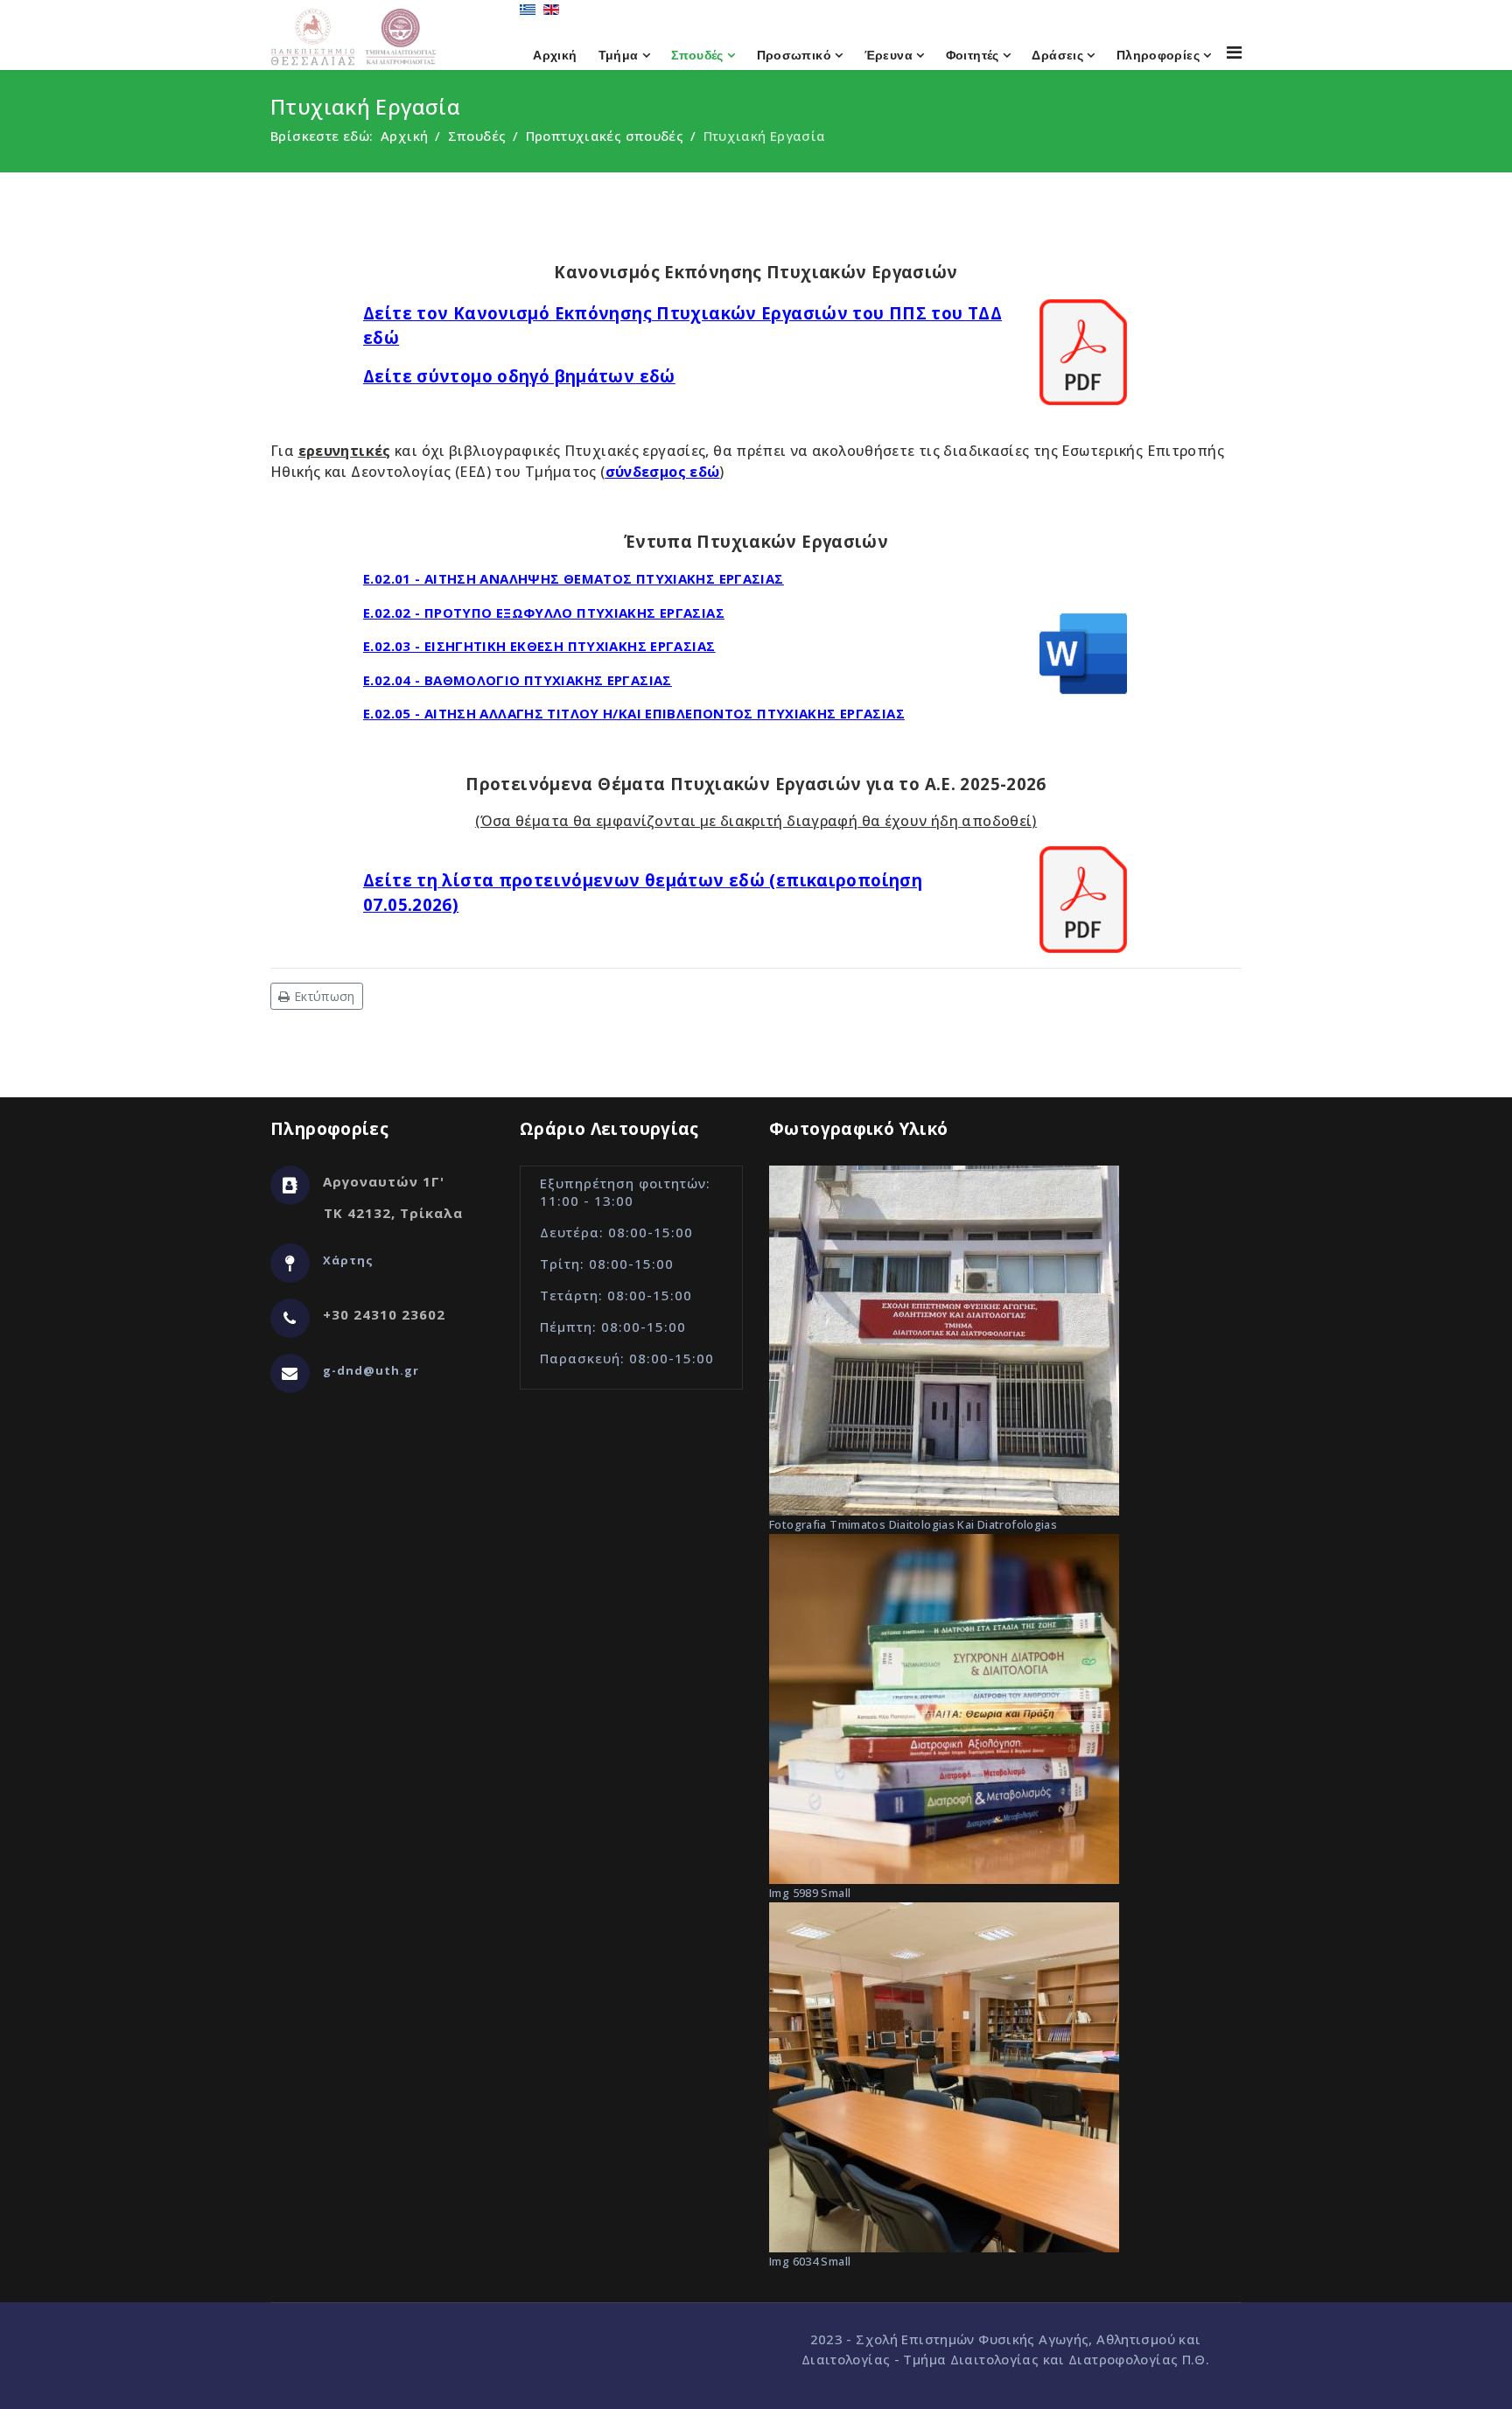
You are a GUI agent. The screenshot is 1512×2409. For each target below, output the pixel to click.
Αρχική (555, 55)
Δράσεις (1057, 55)
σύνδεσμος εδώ (663, 472)
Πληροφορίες (1158, 55)
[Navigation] (1234, 52)
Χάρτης (348, 1260)
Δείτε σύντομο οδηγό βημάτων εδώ (519, 376)
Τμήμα (619, 55)
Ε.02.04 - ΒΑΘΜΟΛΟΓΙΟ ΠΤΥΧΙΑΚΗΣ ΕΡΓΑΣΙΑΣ (518, 680)
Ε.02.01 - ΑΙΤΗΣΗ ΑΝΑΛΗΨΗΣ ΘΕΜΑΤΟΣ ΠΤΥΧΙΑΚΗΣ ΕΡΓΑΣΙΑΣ (574, 578)
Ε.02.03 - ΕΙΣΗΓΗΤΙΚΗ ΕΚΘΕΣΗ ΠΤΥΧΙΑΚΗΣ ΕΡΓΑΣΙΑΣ (539, 646)
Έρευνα (889, 55)
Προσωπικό (794, 55)
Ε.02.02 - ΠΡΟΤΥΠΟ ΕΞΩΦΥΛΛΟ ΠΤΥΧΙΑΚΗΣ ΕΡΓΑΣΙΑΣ (544, 613)
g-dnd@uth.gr (371, 1370)
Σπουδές (697, 55)
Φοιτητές (973, 55)
